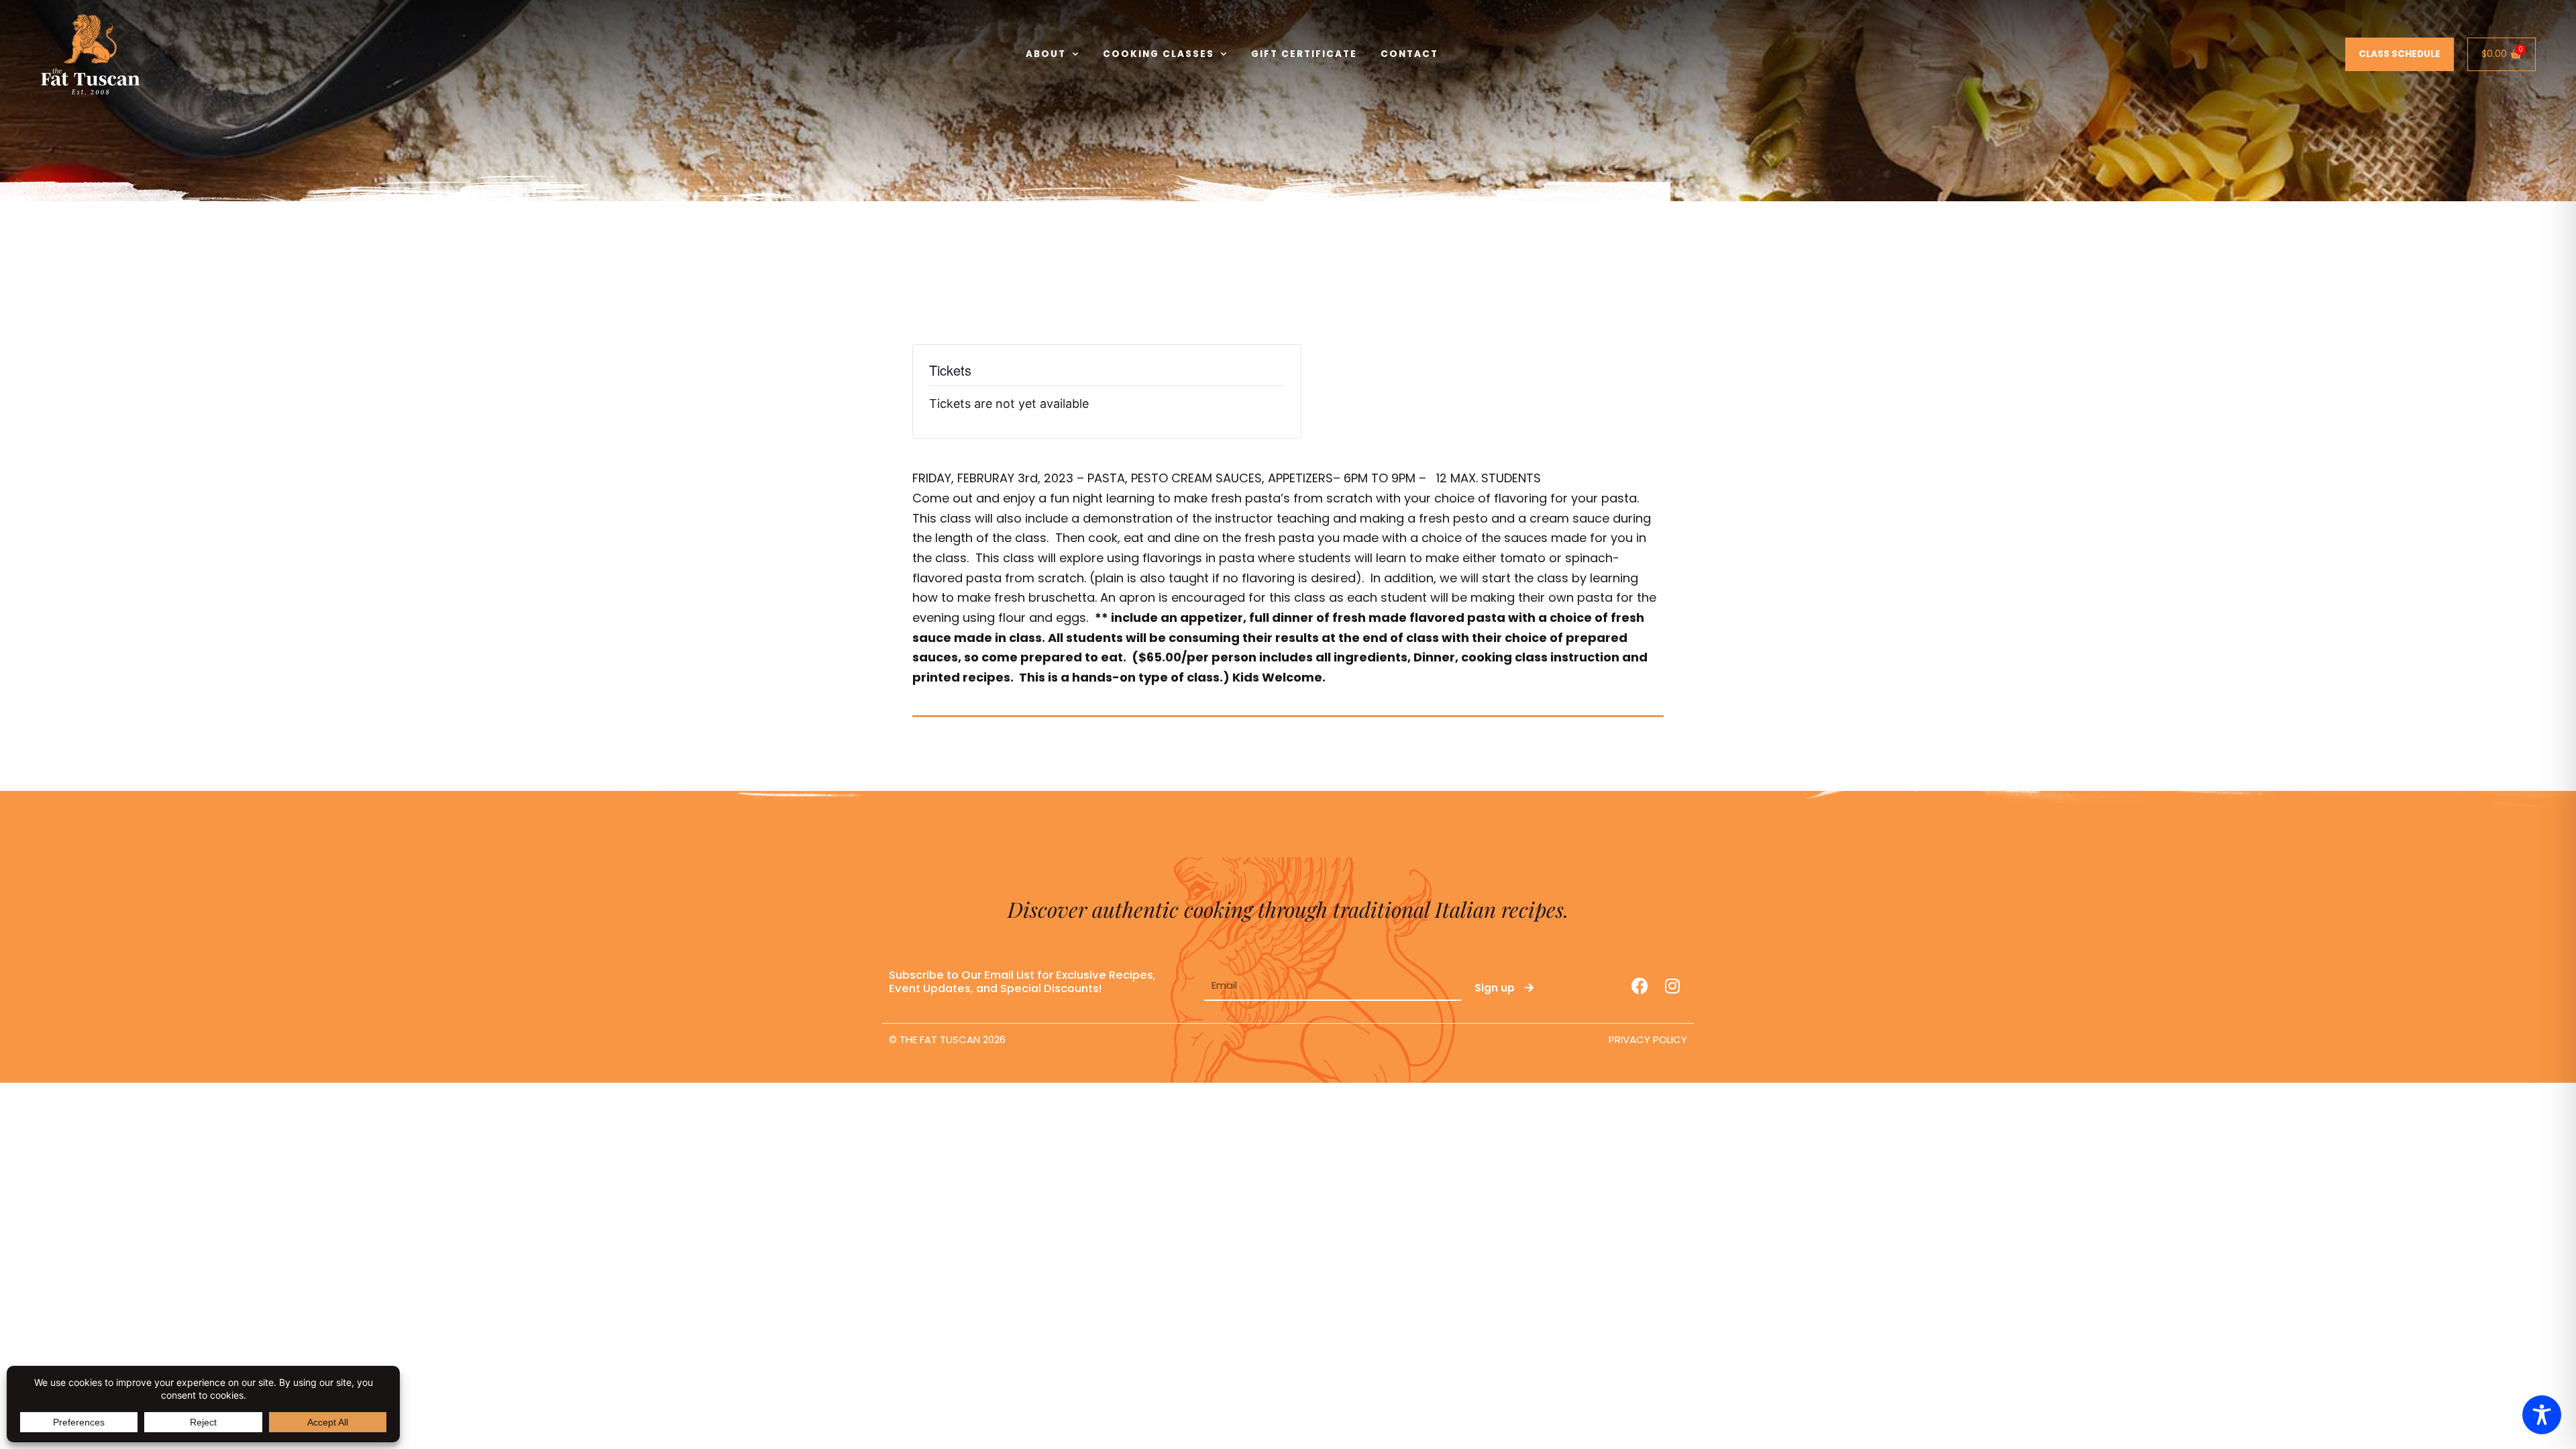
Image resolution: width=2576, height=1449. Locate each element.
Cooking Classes (1159, 54)
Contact (1409, 54)
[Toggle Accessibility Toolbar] (2542, 1415)
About (1046, 54)
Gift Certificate (1304, 54)
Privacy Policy (1648, 1039)
